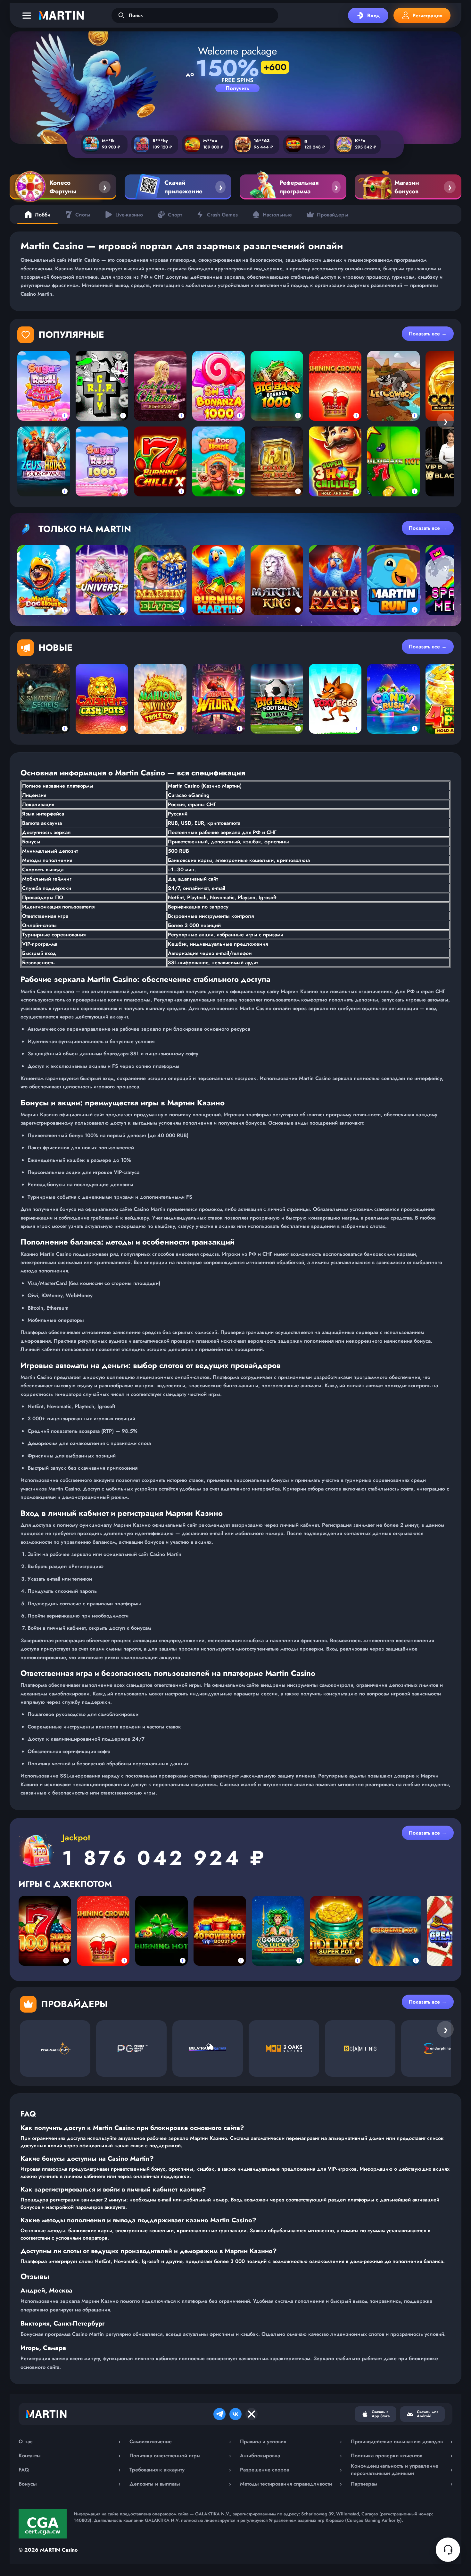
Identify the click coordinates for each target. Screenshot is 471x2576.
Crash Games (222, 215)
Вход (373, 16)
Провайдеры (333, 215)
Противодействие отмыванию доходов (402, 2441)
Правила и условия (291, 2441)
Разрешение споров (291, 2470)
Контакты (70, 2456)
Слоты (83, 215)
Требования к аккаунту (180, 2470)
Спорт (175, 215)
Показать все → (428, 334)
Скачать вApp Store (381, 2414)
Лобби (43, 215)
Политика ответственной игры (180, 2456)
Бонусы (70, 2484)
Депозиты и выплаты (180, 2484)
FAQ (70, 2470)
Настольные (277, 215)
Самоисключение (180, 2441)
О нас (70, 2441)
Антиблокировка (291, 2456)
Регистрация (427, 16)
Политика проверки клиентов (402, 2456)
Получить (237, 88)
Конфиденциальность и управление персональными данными (402, 2470)
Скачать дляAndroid (428, 2414)
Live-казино (129, 215)
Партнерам (402, 2484)
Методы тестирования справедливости (291, 2484)
